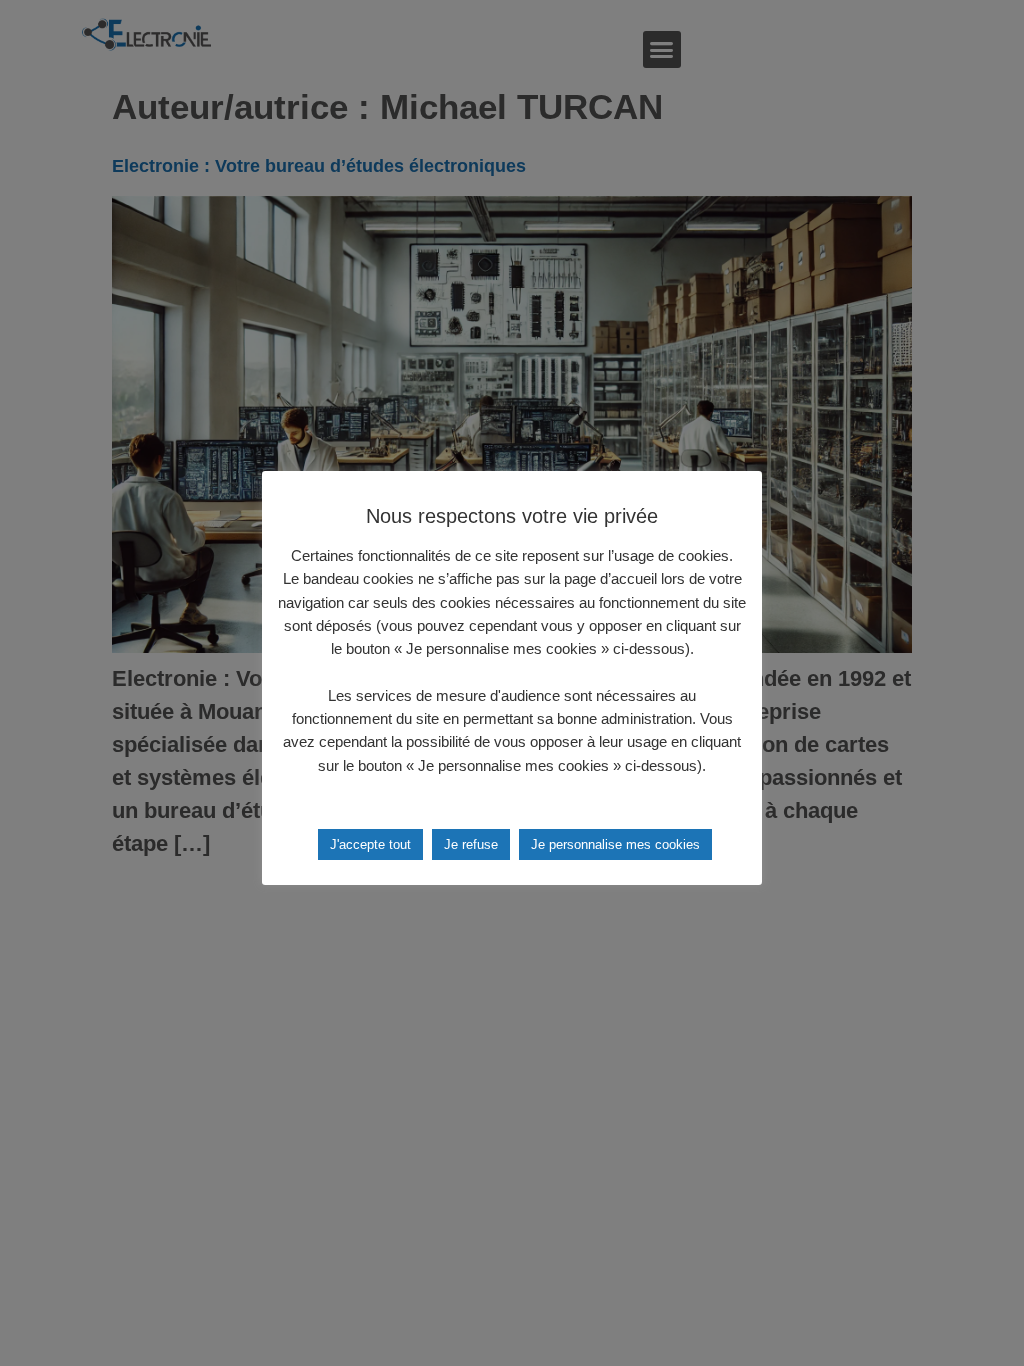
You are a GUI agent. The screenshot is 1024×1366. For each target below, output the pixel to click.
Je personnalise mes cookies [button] (615, 844)
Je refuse (471, 844)
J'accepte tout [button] (370, 844)
